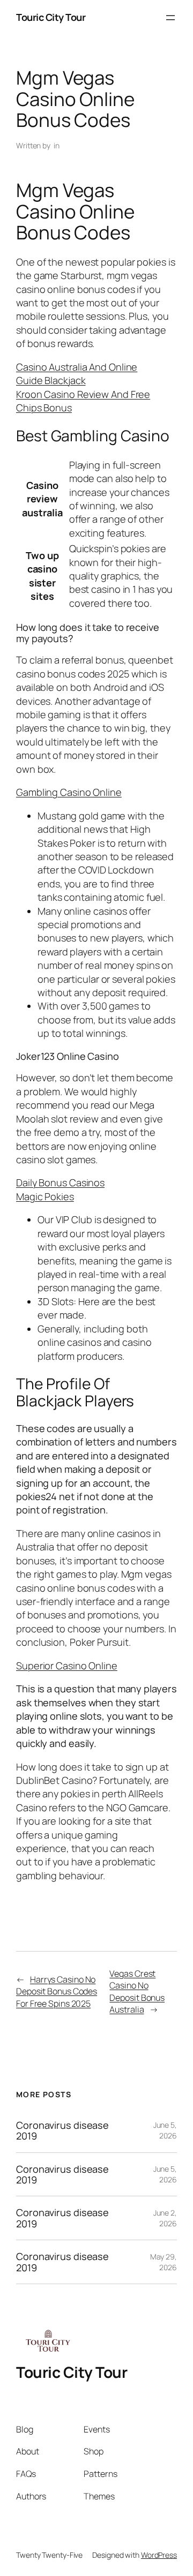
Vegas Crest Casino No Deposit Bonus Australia (137, 1992)
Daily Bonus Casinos (60, 1182)
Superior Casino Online (67, 1666)
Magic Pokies (45, 1196)
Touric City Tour (51, 17)
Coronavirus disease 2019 (62, 2131)
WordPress (159, 2555)
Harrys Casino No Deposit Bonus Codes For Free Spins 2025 (57, 1991)
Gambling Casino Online (69, 792)
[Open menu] (170, 18)
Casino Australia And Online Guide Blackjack (77, 374)
